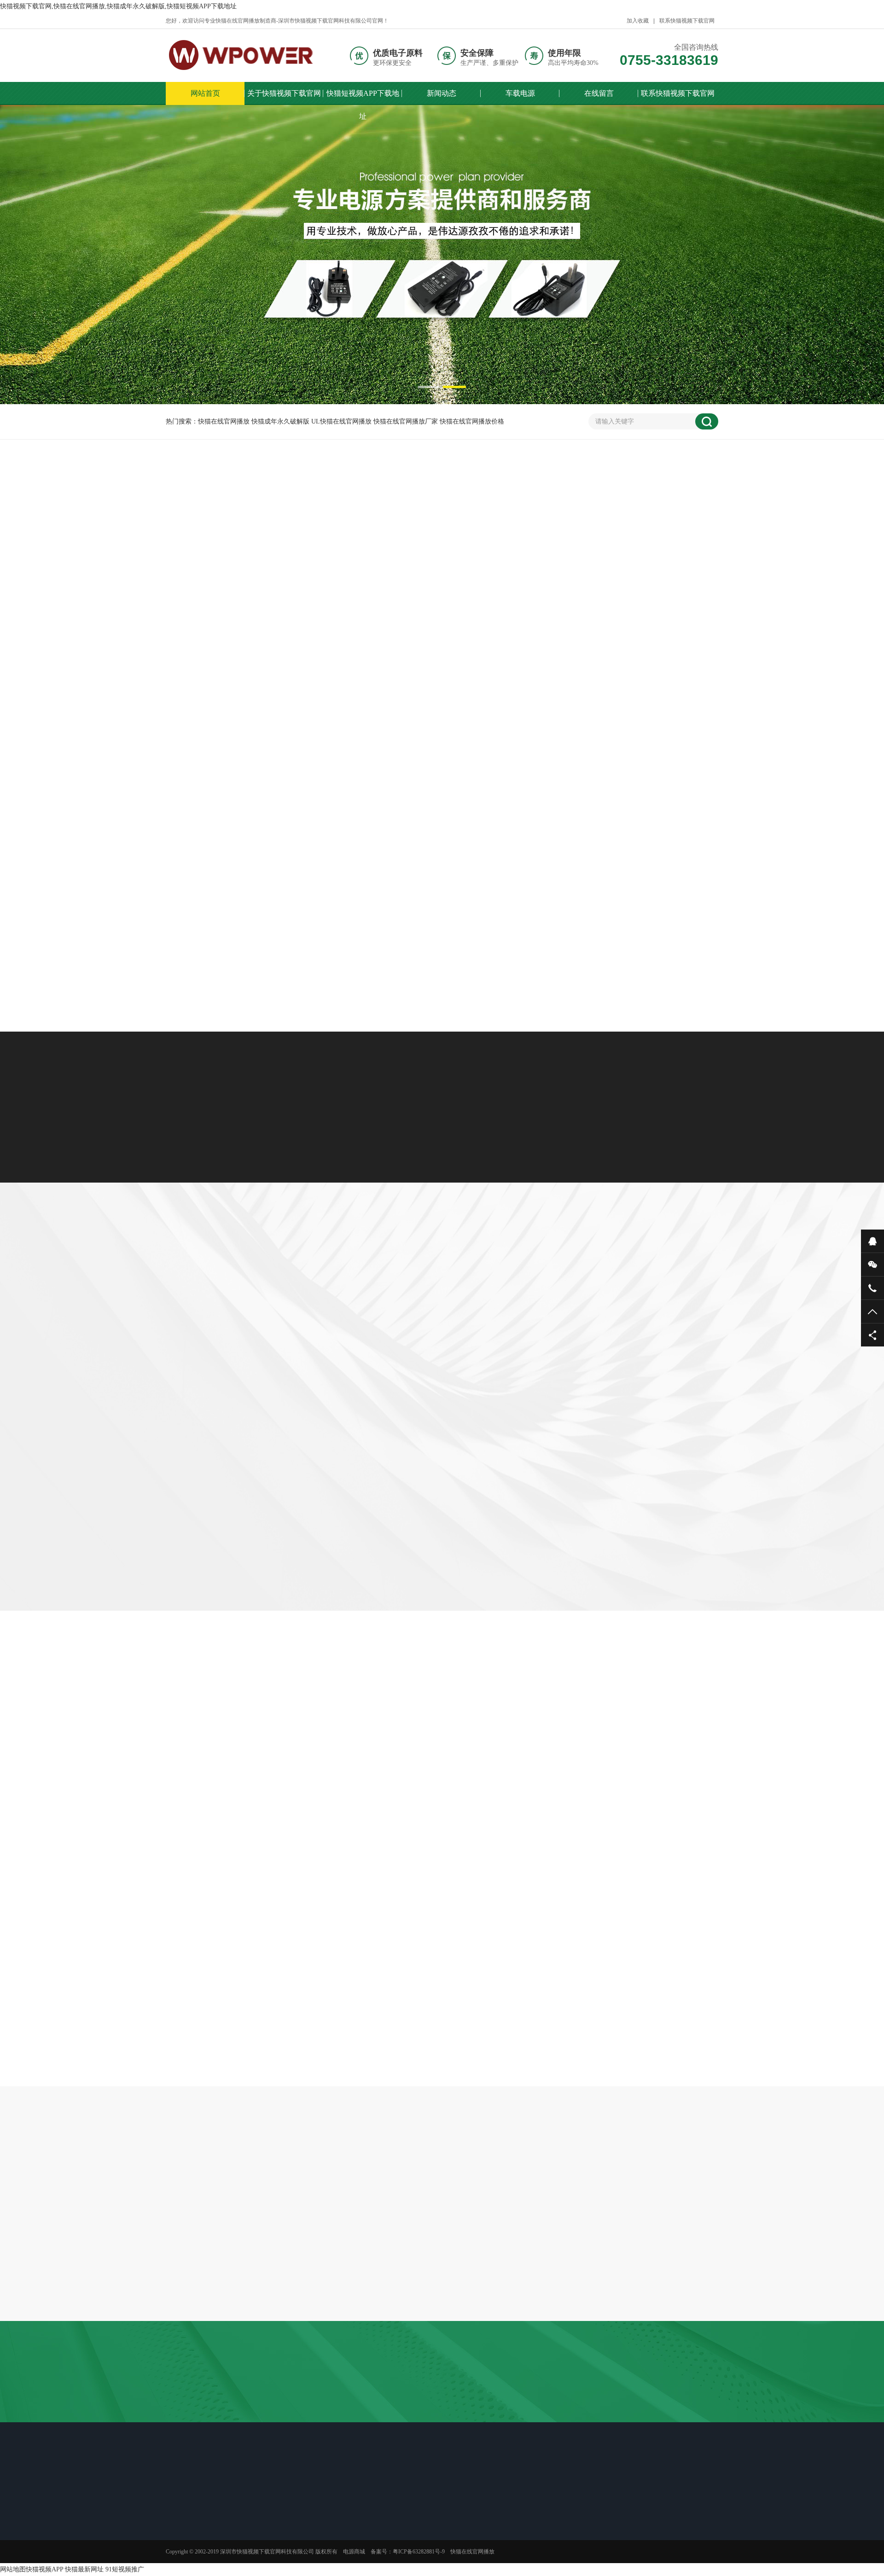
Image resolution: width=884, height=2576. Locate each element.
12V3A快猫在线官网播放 (681, 2399)
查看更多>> (442, 966)
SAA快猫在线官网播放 (206, 2412)
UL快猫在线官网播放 (427, 2399)
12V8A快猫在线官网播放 (282, 2425)
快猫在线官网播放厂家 (542, 2399)
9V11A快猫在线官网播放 (630, 758)
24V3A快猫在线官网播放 (362, 2425)
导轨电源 (566, 1315)
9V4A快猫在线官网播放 (629, 925)
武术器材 (374, 2399)
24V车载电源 (408, 1315)
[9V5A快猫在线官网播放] (442, 847)
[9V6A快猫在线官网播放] (255, 847)
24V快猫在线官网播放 (383, 591)
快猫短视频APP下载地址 (363, 97)
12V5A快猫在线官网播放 (364, 2412)
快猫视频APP (44, 2569)
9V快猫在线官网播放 (382, 572)
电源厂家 (657, 2412)
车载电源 (520, 93)
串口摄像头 (483, 2399)
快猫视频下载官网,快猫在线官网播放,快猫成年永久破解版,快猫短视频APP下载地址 (118, 6)
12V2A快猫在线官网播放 (442, 758)
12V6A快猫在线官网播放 (284, 2412)
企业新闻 (476, 1824)
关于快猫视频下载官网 (284, 93)
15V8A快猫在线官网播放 (443, 2425)
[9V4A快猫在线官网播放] (629, 847)
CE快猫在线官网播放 (604, 2412)
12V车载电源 (326, 1315)
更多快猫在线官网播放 (500, 591)
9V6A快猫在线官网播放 (255, 925)
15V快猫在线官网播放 (611, 572)
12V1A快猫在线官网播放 (201, 2425)
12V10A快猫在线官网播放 (447, 2412)
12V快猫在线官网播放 (496, 572)
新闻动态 (442, 93)
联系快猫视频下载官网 (687, 21)
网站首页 (205, 93)
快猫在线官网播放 (610, 2399)
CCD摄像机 (335, 2399)
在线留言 (599, 93)
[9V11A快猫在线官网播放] (629, 680)
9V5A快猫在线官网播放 (442, 925)
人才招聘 (191, 2536)
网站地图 (13, 2569)
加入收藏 (638, 21)
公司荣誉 (191, 2560)
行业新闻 (320, 2521)
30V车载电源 (491, 1315)
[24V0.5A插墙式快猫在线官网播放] (255, 680)
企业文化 (191, 2548)
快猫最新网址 (84, 2569)
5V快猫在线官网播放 (271, 572)
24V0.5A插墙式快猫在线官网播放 (255, 758)
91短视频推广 (125, 2569)
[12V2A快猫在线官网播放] (442, 680)
